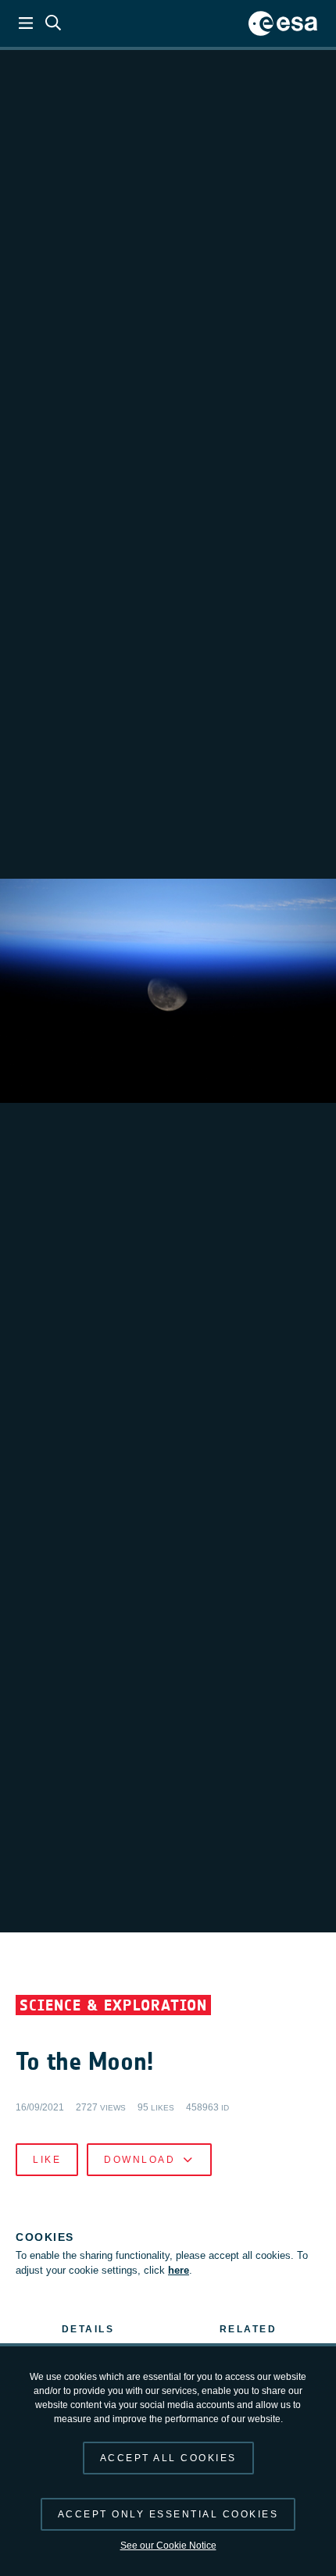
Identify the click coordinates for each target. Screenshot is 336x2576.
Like (47, 2160)
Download (139, 2160)
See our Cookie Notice (168, 2546)
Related (248, 2329)
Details (88, 2329)
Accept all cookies (168, 2458)
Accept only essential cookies (168, 2514)
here (179, 2270)
